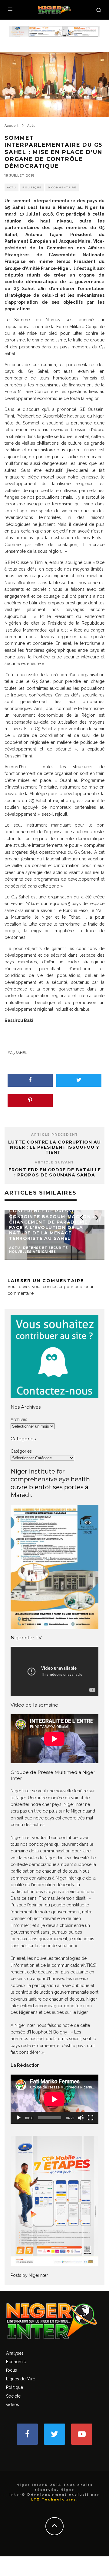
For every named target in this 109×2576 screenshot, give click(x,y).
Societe (13, 2396)
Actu (12, 187)
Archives (19, 1419)
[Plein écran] (91, 2118)
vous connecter (47, 1287)
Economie (16, 2362)
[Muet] (81, 2118)
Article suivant (54, 1162)
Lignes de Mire (21, 2379)
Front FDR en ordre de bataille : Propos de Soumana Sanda (55, 1172)
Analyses (15, 2353)
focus (12, 2370)
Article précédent (55, 1135)
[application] (54, 2099)
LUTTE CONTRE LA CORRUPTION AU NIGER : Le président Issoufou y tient (54, 1147)
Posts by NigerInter (29, 2275)
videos (13, 2405)
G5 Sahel (18, 1053)
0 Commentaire (62, 187)
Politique (32, 187)
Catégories (21, 1451)
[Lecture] (18, 2118)
